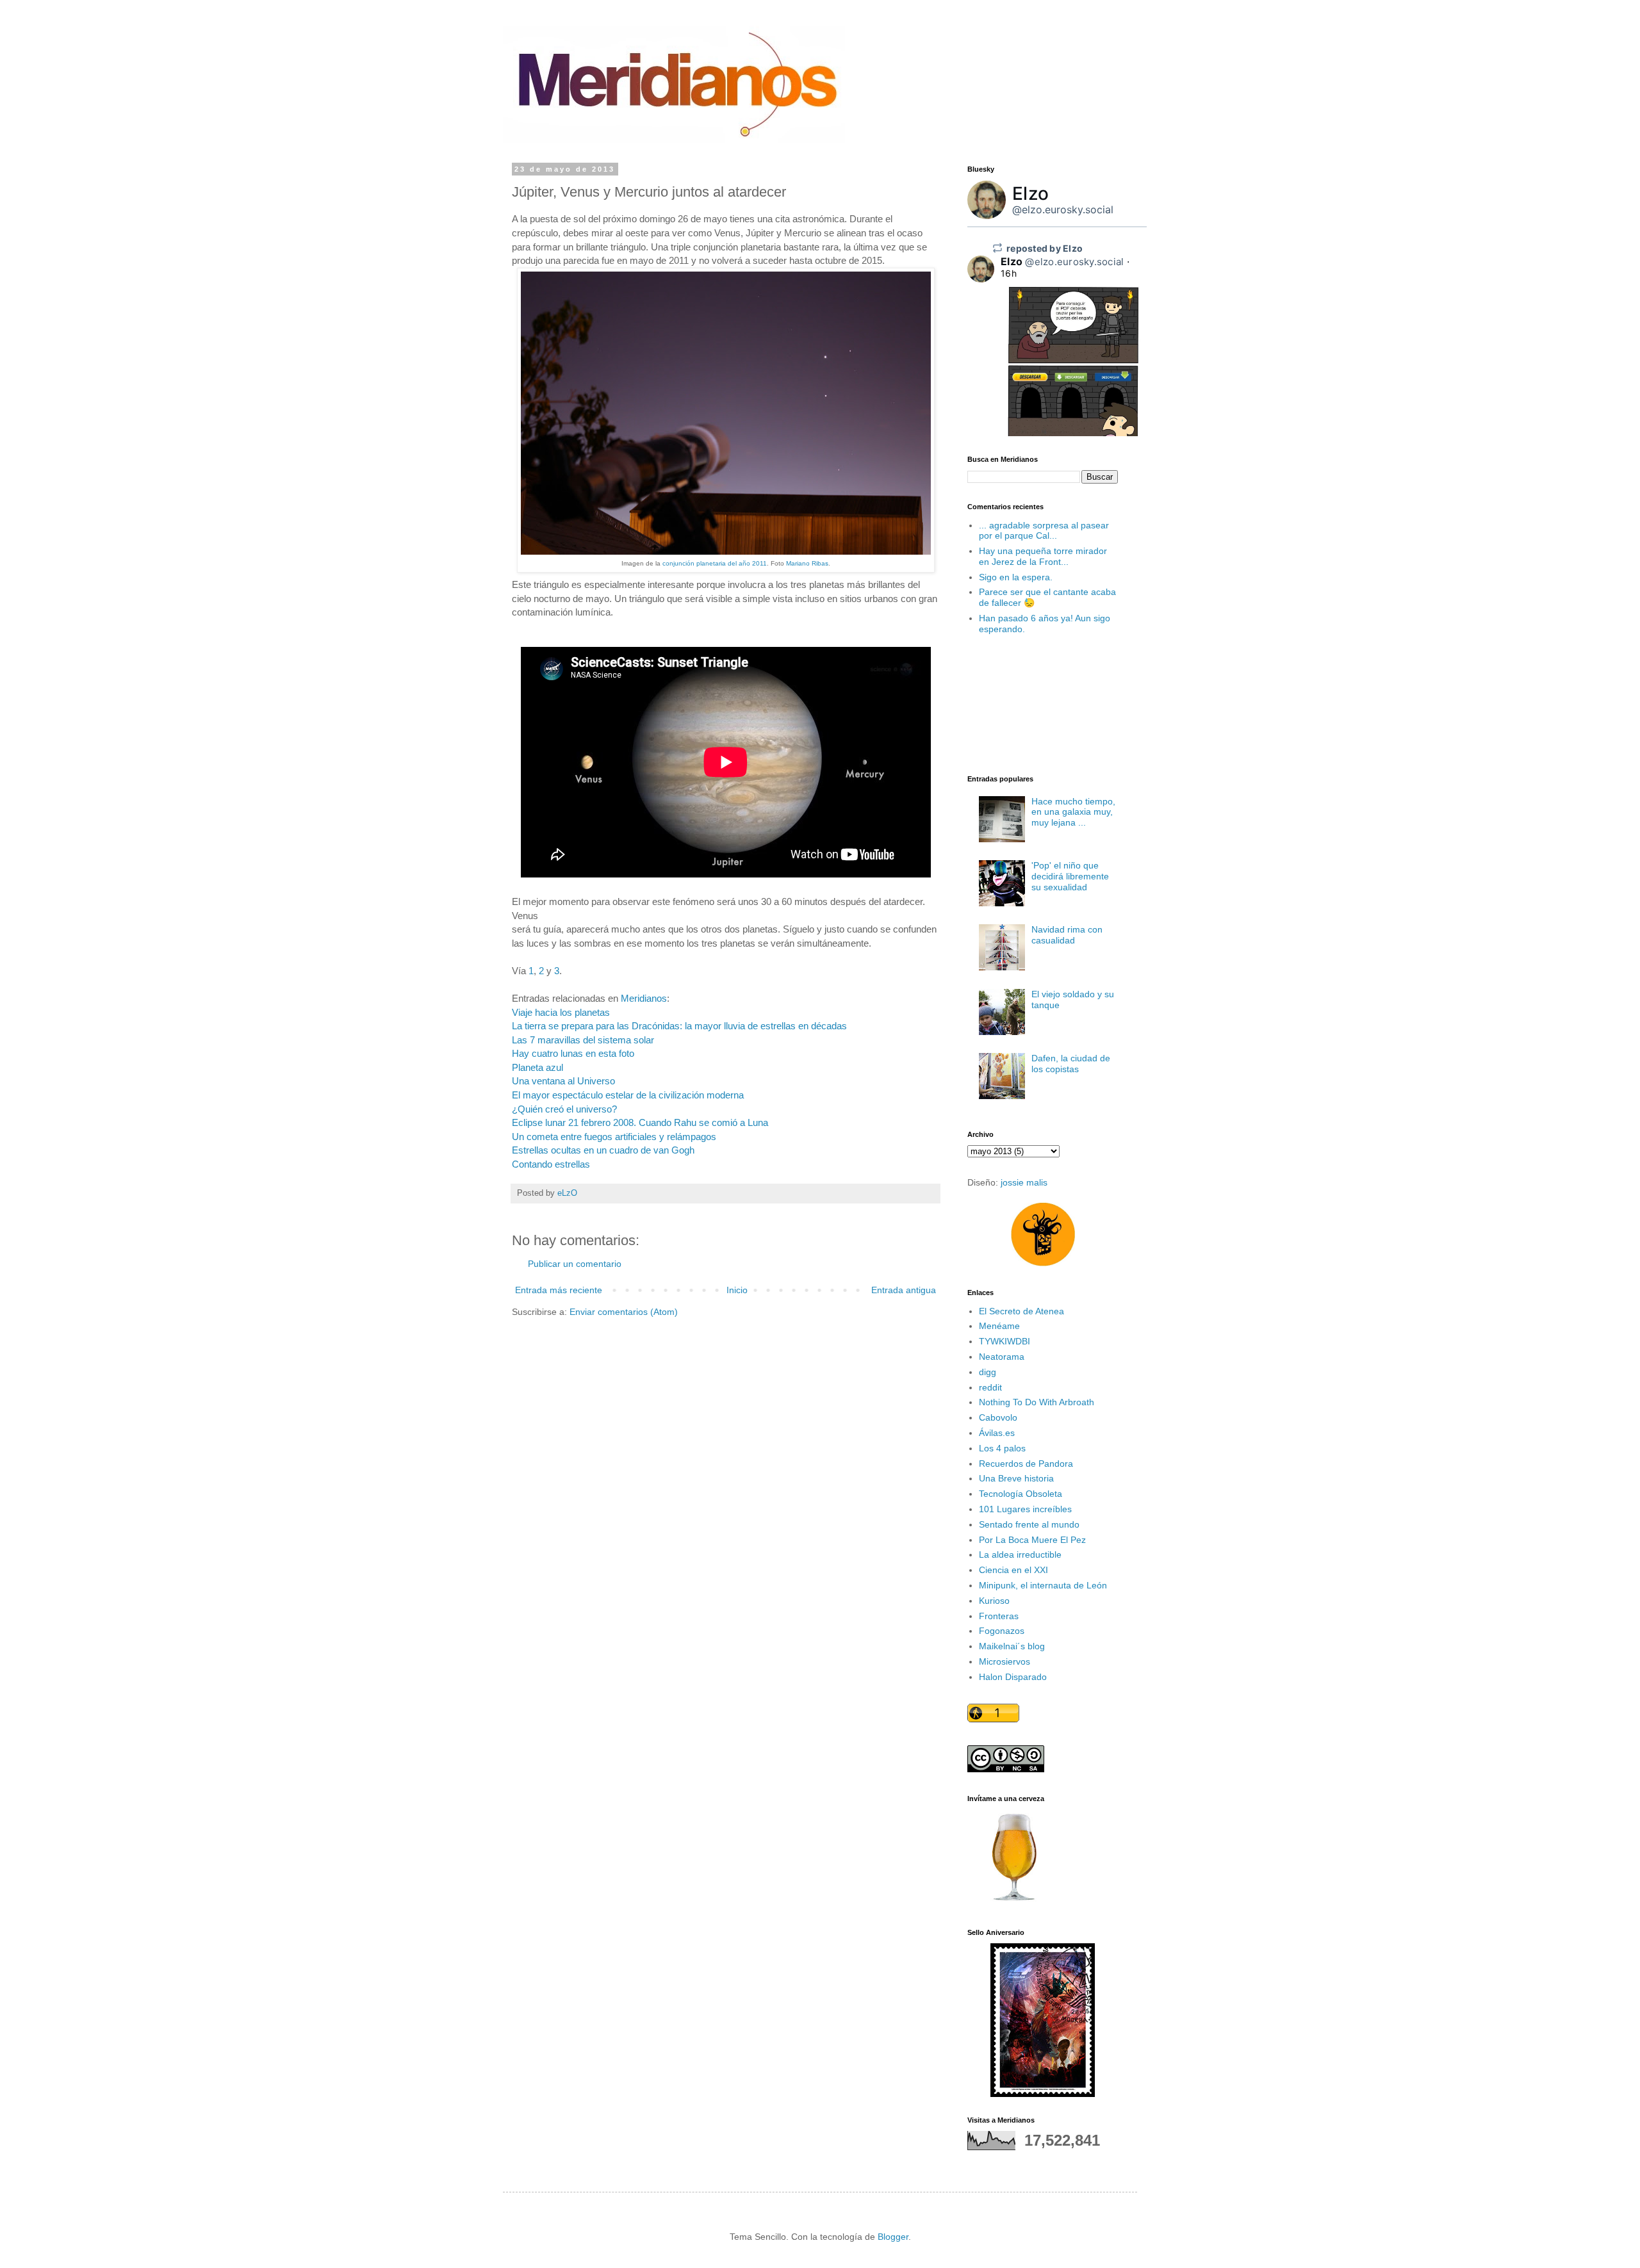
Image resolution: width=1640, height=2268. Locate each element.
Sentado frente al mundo (1029, 1524)
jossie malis (1024, 1182)
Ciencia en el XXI (1013, 1570)
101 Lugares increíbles (1025, 1509)
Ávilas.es (997, 1433)
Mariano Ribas (807, 563)
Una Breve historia (1016, 1478)
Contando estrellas (551, 1164)
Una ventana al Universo (563, 1081)
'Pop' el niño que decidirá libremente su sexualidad (1070, 876)
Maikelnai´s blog (1012, 1646)
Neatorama (1002, 1357)
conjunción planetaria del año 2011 (715, 563)
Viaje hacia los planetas (561, 1012)
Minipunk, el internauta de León (1043, 1585)
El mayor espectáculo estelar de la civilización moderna (628, 1095)
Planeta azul (537, 1067)
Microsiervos (1004, 1661)
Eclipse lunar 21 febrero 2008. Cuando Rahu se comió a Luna (640, 1122)
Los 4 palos (1002, 1448)
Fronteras (999, 1616)
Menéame (999, 1326)
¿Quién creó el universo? (564, 1109)
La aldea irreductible (1020, 1554)
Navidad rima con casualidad (1067, 935)
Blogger (893, 2237)
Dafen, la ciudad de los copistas (1071, 1064)
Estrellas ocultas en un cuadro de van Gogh (603, 1150)
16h (1009, 273)
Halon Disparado (1013, 1677)
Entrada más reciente (559, 1290)
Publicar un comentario (575, 1264)
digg (988, 1372)
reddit (990, 1387)
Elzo (1030, 193)
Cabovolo (998, 1417)
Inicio (737, 1290)
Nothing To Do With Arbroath (1037, 1402)
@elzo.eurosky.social (1063, 209)
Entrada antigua (904, 1290)
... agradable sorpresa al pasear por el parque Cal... (1044, 531)
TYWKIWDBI (1004, 1341)
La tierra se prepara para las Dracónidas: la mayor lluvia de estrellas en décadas (679, 1026)
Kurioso (994, 1601)
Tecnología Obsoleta (1021, 1494)
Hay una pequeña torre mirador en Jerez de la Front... (1043, 556)
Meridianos (644, 998)
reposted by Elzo (1045, 248)
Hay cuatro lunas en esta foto (573, 1053)
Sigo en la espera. (1016, 577)
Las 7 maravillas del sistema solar (583, 1040)
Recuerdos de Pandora (1026, 1464)
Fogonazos (1002, 1631)
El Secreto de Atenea (1021, 1311)
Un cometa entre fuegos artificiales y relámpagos (614, 1137)
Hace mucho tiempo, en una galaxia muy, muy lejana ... (1073, 812)
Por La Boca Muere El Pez (1032, 1540)
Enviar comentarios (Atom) (624, 1312)
